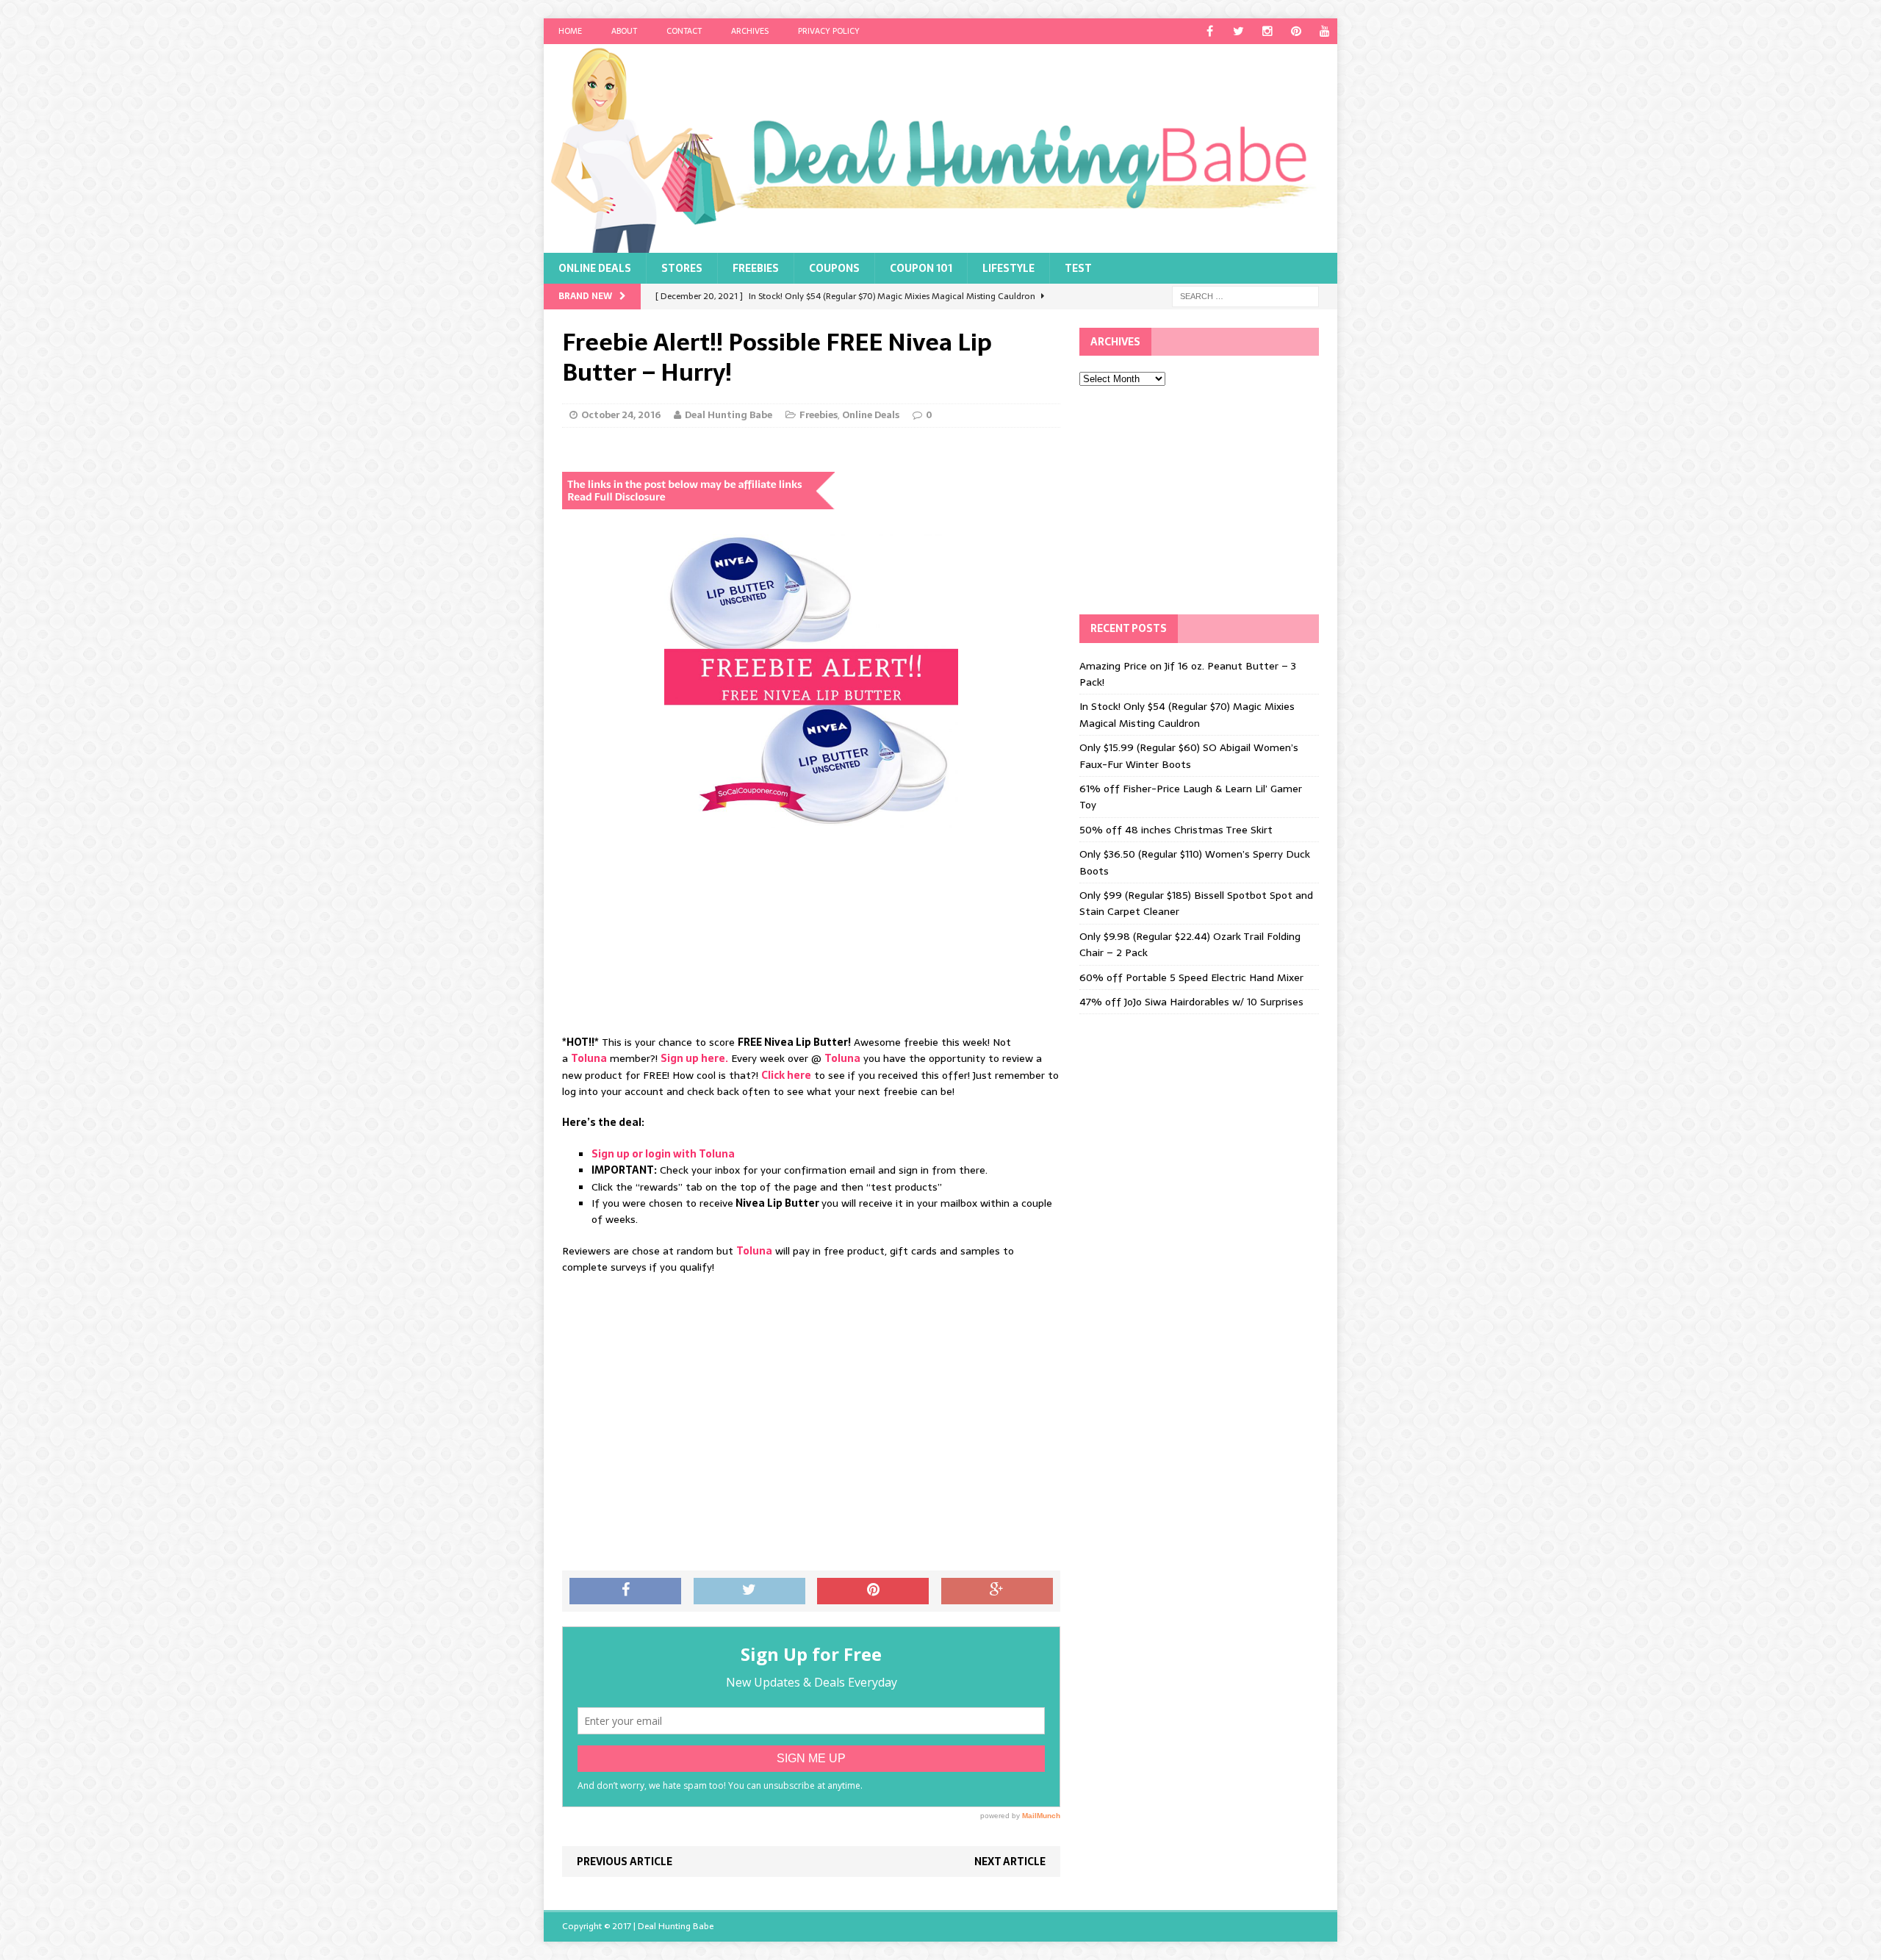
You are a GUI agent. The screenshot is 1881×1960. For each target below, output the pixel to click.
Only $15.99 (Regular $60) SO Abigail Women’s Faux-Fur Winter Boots (1189, 755)
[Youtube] (1324, 31)
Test (1078, 268)
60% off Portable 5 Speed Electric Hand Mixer (1191, 977)
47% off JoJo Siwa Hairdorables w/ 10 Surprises (1191, 1002)
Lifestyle (1008, 268)
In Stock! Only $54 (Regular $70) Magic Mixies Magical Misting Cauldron (1187, 714)
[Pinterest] (1296, 31)
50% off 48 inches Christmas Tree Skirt (1176, 830)
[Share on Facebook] (625, 1591)
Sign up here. (694, 1058)
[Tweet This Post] (749, 1591)
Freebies (756, 268)
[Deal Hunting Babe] (940, 148)
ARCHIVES (750, 31)
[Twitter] (1238, 31)
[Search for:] (1245, 295)
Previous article (625, 1862)
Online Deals (595, 268)
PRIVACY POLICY (829, 31)
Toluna (589, 1058)
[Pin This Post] (873, 1591)
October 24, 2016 (621, 415)
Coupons (834, 268)
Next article (1010, 1862)
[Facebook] (1210, 31)
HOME (570, 31)
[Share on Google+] (997, 1591)
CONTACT (684, 31)
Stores (682, 268)
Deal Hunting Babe (729, 415)
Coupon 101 (921, 268)
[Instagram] (1267, 31)
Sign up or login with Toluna (663, 1154)
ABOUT (624, 31)
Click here (786, 1075)
